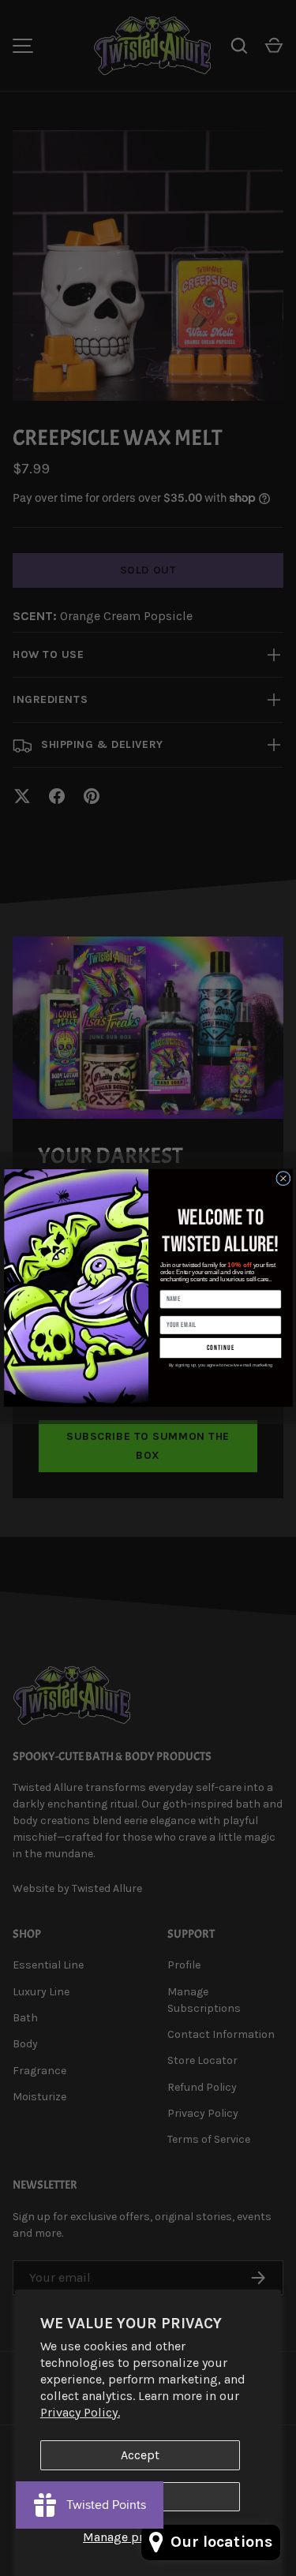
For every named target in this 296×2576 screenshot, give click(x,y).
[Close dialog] (283, 1179)
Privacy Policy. (80, 2412)
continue (220, 1348)
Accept (140, 2455)
